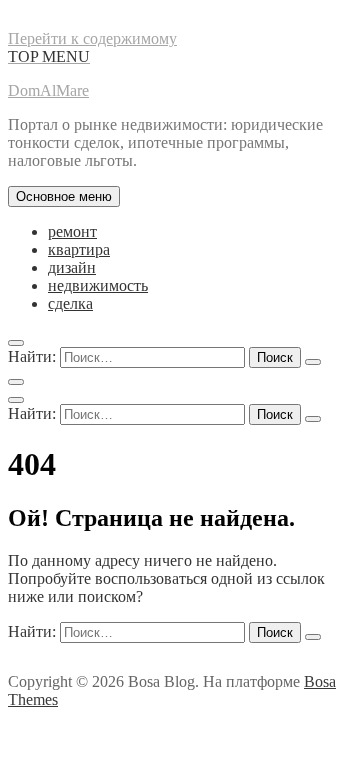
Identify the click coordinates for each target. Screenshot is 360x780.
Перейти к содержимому (92, 38)
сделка (70, 303)
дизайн (72, 267)
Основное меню (64, 196)
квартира (79, 249)
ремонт (72, 231)
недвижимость (98, 285)
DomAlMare (48, 90)
